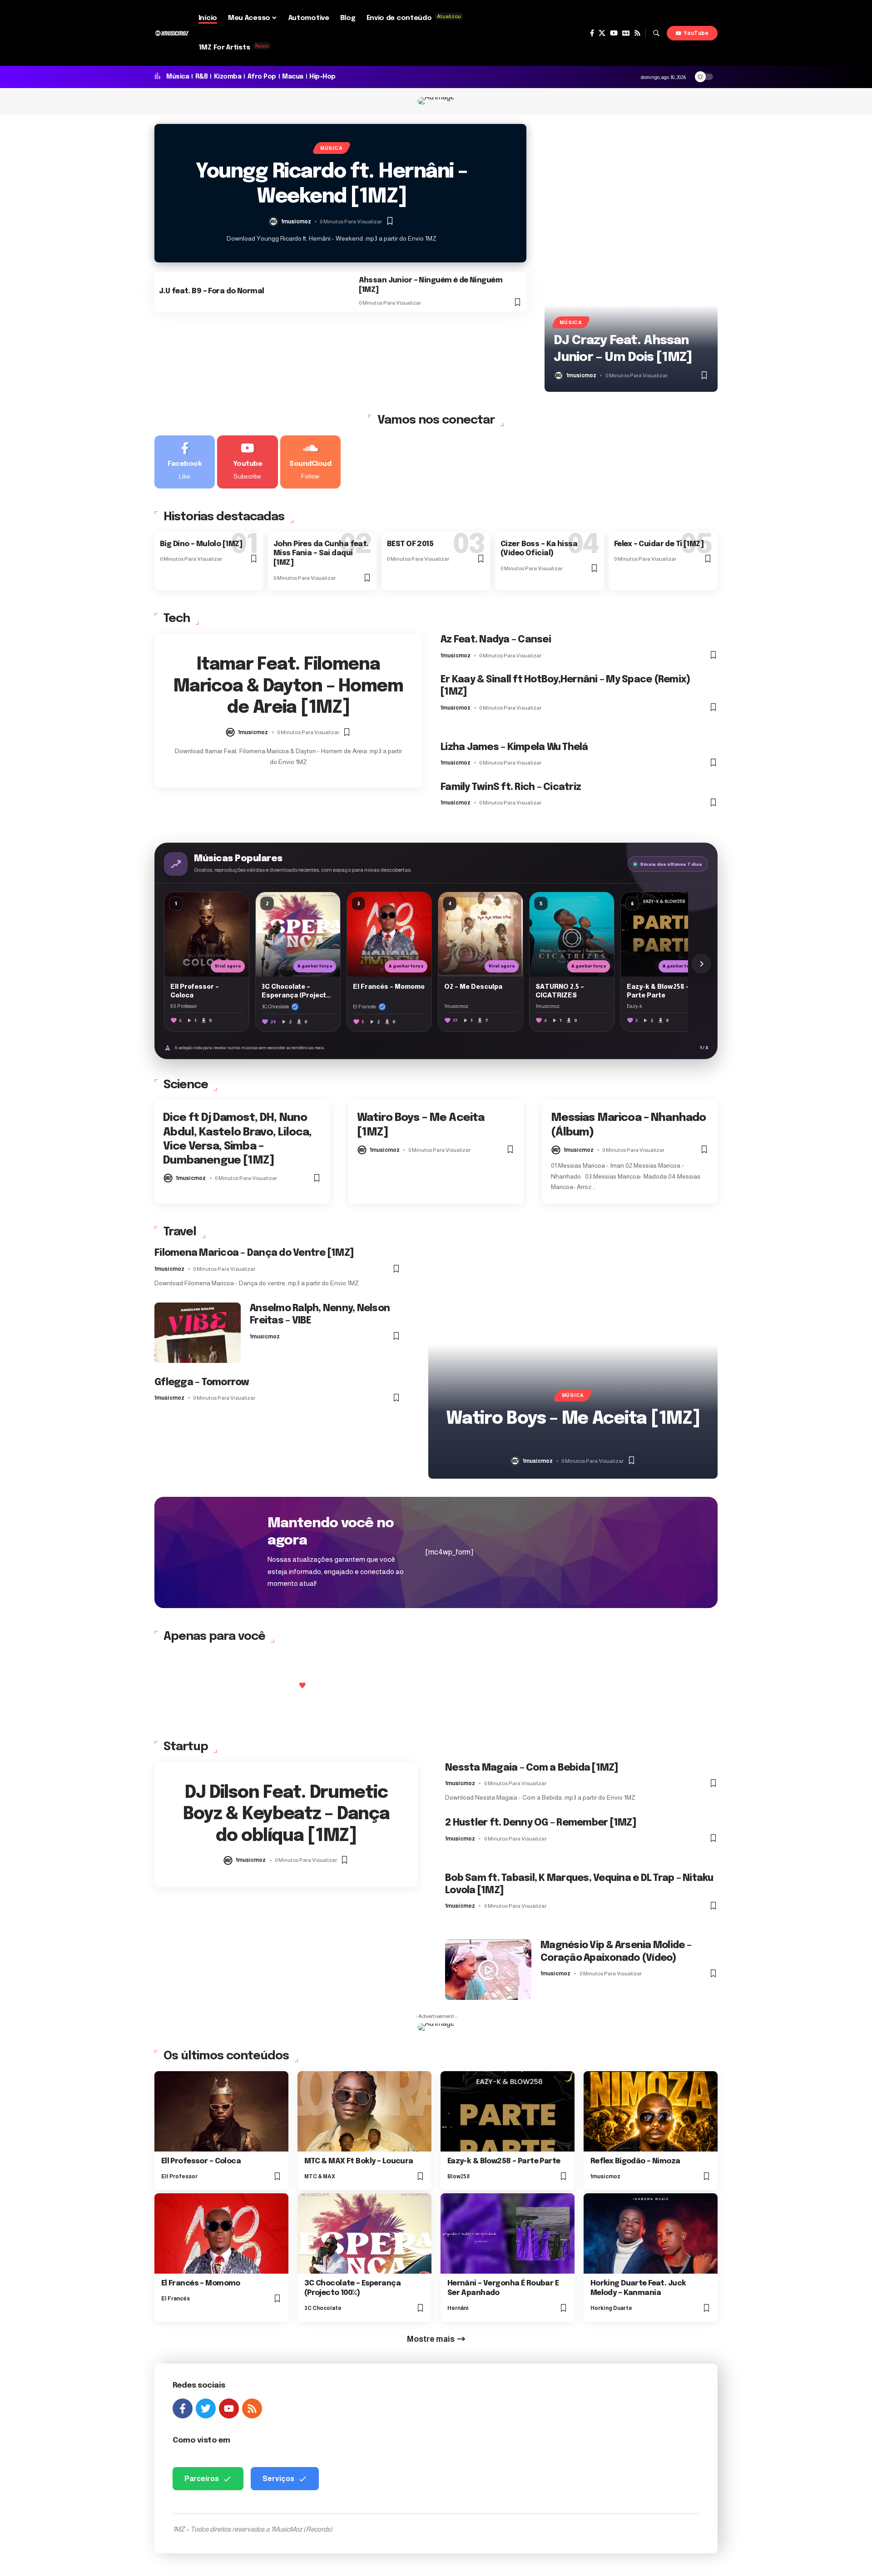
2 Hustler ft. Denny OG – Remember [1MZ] (540, 1823)
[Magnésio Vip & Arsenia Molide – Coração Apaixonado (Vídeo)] (488, 1970)
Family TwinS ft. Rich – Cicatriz (511, 787)
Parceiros (202, 2479)
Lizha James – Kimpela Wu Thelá (514, 747)
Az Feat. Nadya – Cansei (496, 640)
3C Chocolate (323, 2308)
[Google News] (626, 33)
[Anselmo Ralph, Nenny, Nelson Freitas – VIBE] (198, 1333)
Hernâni (458, 2308)
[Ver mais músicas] (701, 964)
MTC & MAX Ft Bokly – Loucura (359, 2161)
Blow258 (458, 2176)
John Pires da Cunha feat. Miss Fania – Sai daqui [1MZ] (321, 554)
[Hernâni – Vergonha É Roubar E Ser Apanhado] (508, 2233)
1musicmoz (296, 222)
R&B (202, 77)
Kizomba (228, 77)
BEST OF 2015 (410, 544)
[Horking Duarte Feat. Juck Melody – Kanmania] (651, 2233)
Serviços (278, 2479)
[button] (656, 33)
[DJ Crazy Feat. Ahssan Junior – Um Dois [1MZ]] (631, 258)
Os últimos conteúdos (226, 2056)
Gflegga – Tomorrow (202, 1382)
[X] (602, 33)
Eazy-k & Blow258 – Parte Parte (504, 2161)
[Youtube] (247, 462)
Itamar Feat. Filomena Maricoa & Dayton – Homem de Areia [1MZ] (288, 686)
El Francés (176, 2299)
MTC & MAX (320, 2176)
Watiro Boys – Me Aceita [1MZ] (573, 1419)
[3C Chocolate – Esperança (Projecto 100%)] (364, 2233)
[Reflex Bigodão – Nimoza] (651, 2111)
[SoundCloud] (310, 462)
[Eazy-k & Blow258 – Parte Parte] (508, 2111)
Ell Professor (179, 2176)
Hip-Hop (322, 77)
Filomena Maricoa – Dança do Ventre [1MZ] (254, 1253)
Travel (180, 1232)
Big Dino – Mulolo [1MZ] (201, 544)
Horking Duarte (611, 2308)
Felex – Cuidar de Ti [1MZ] (659, 544)
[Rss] (637, 33)
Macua (293, 77)
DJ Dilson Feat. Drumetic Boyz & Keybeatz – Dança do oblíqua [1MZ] (286, 1815)
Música (178, 77)
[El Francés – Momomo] (221, 2233)
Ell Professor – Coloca (201, 2161)
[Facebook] (592, 33)
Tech (177, 619)
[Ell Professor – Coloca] (221, 2111)
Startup (186, 1747)
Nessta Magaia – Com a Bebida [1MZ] (532, 1768)
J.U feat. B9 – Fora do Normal (211, 291)
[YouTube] (614, 33)
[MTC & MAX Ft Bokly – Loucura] (364, 2111)
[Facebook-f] (183, 2408)
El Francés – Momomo (201, 2283)
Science (186, 1085)
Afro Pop (262, 77)
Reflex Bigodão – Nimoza (635, 2161)
